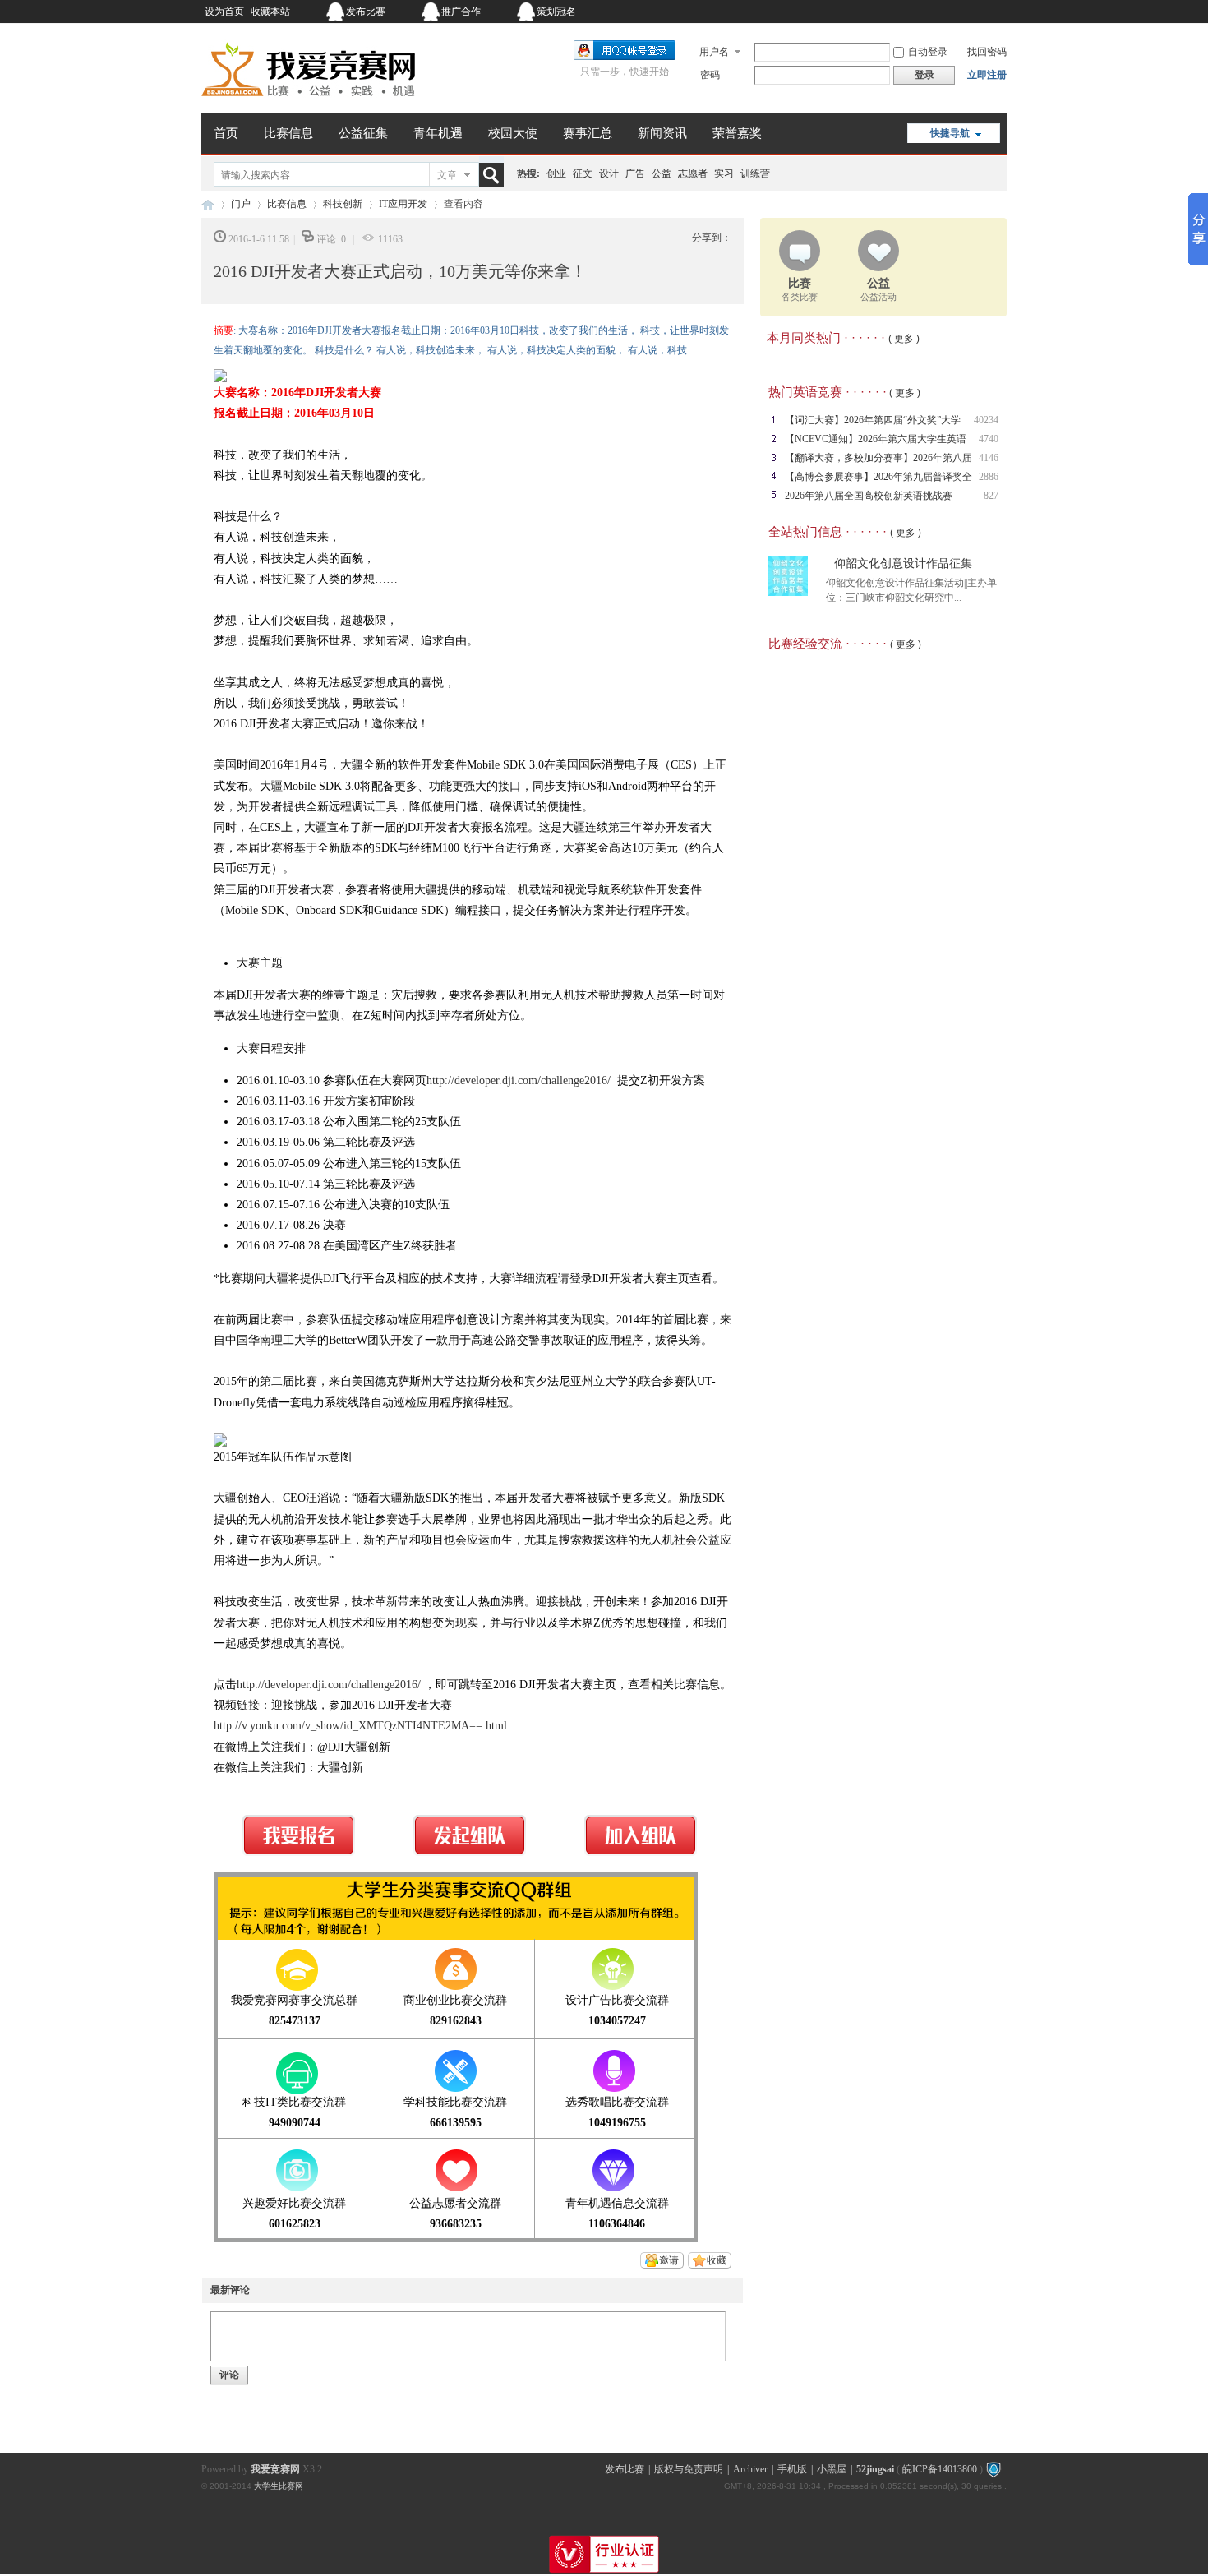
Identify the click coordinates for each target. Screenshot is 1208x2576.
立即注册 (987, 75)
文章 (447, 175)
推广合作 (461, 12)
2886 (989, 477)
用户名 (714, 52)
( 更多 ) (904, 339)
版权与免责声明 (689, 2469)
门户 (241, 204)
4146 (989, 458)
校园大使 (513, 133)
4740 (989, 439)
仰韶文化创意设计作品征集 (903, 563)
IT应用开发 (403, 204)
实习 (724, 173)
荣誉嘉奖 (737, 133)
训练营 (755, 173)
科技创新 (343, 204)
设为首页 (224, 12)
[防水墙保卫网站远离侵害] (994, 2469)
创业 (556, 173)
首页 (226, 133)
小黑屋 (832, 2469)
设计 (609, 173)
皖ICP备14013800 (940, 2469)
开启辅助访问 (904, 12)
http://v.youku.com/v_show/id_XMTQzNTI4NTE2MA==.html (360, 1726)
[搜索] (495, 175)
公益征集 (363, 133)
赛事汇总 (588, 133)
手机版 (792, 2469)
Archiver (750, 2469)
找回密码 (987, 52)
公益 (662, 173)
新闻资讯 (662, 133)
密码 (710, 75)
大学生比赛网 (279, 2486)
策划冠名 (556, 12)
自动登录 (928, 52)
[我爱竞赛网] (308, 103)
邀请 (669, 2260)
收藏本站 (270, 12)
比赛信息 (288, 133)
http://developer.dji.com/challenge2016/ (519, 1080)
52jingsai (875, 2469)
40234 (986, 420)
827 (991, 496)
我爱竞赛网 (208, 204)
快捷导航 (950, 133)
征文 (583, 173)
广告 (635, 173)
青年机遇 (438, 133)
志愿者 (693, 173)
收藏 (717, 2260)
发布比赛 (366, 12)
